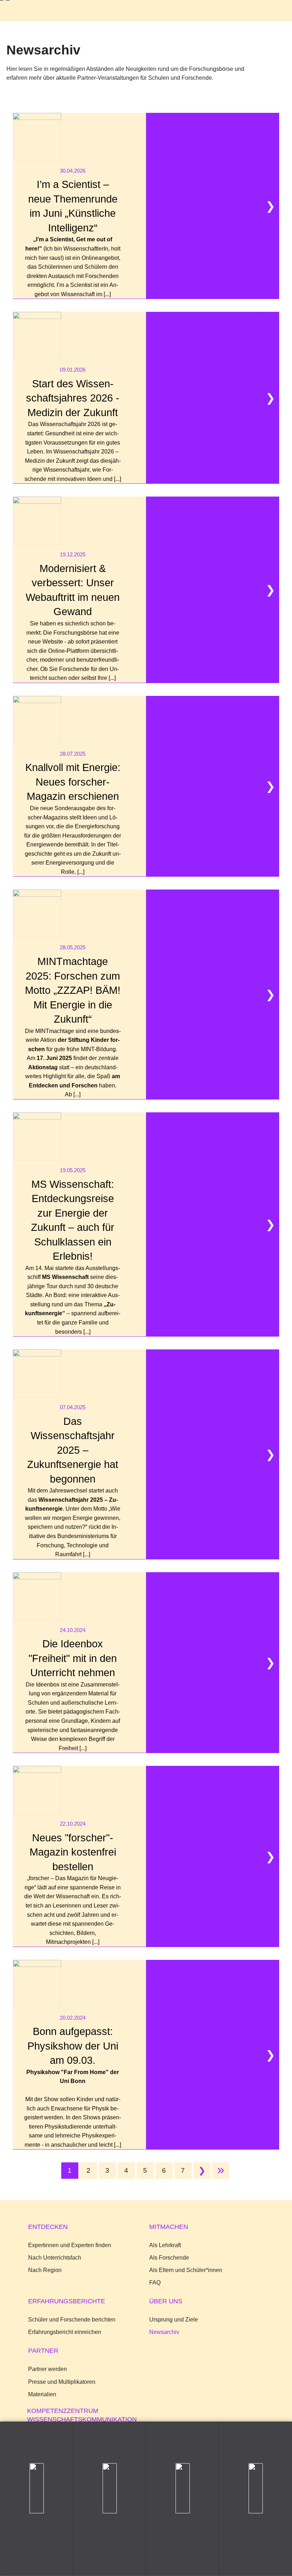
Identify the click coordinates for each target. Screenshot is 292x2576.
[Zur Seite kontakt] (182, 2499)
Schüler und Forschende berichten (72, 2319)
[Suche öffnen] (248, 12)
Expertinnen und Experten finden (70, 2245)
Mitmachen (169, 2227)
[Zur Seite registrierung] (109, 2499)
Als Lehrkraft (165, 2245)
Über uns (166, 2301)
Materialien (42, 2394)
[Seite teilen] (255, 2499)
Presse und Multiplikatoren (62, 2382)
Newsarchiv (164, 2332)
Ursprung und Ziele (174, 2319)
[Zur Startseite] (27, 11)
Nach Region (45, 2270)
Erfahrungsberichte (67, 2301)
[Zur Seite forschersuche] (36, 2499)
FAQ (155, 2282)
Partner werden (48, 2369)
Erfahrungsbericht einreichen (65, 2332)
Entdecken (48, 2227)
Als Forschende (169, 2257)
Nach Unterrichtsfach (55, 2257)
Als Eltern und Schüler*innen (186, 2270)
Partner (43, 2351)
